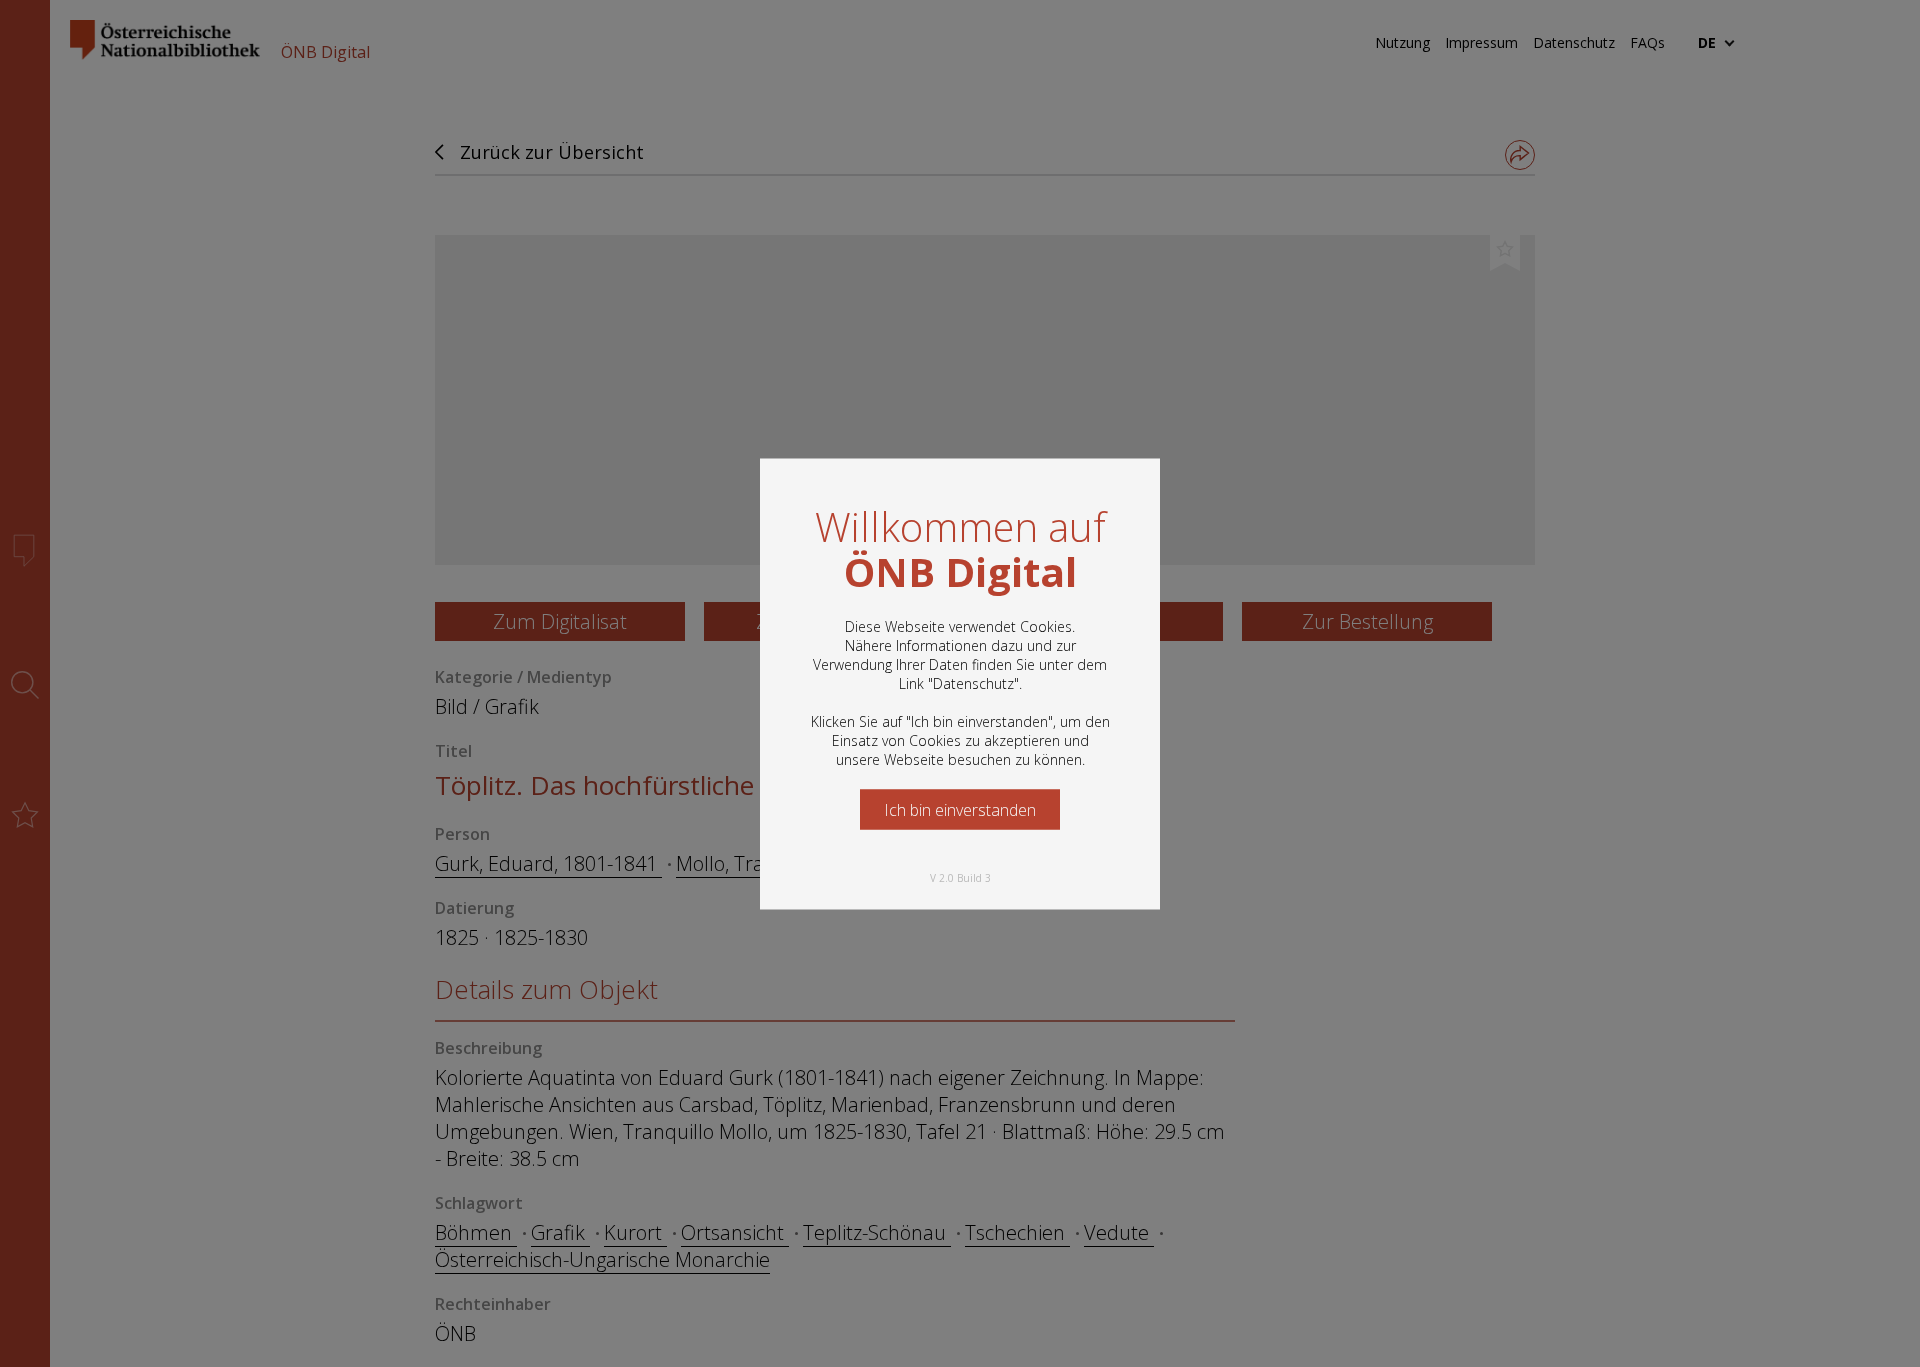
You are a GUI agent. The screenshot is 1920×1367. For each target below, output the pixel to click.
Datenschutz (973, 682)
